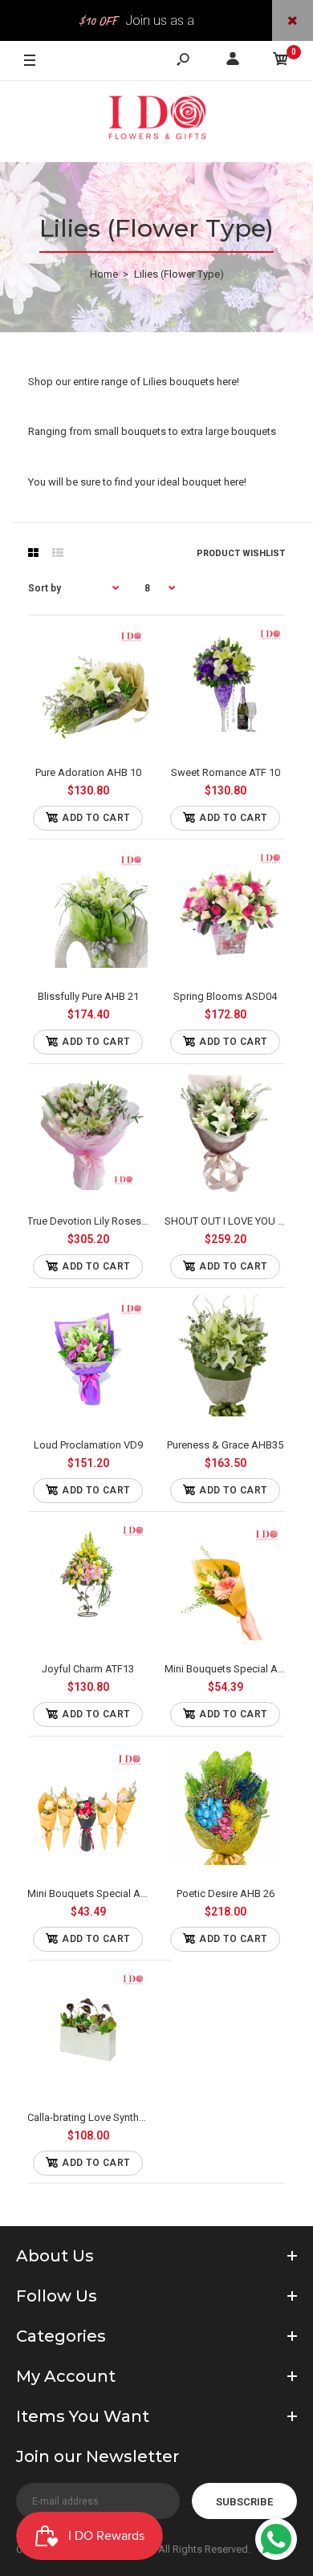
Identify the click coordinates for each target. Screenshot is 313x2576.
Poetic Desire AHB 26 (226, 1893)
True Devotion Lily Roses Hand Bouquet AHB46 (136, 1221)
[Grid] (33, 553)
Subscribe (244, 2502)
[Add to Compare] (88, 688)
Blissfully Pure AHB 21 (88, 996)
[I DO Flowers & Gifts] (156, 122)
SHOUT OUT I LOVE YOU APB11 (236, 1221)
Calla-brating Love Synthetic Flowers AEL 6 (126, 2117)
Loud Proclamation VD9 (88, 1445)
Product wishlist (241, 553)
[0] (281, 61)
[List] (58, 553)
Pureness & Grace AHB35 (225, 1445)
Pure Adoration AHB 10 (88, 772)
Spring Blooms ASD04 (225, 996)
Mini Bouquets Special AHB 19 (235, 1669)
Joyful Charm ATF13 (88, 1669)
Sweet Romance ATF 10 (226, 772)
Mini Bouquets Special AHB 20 (98, 1893)
